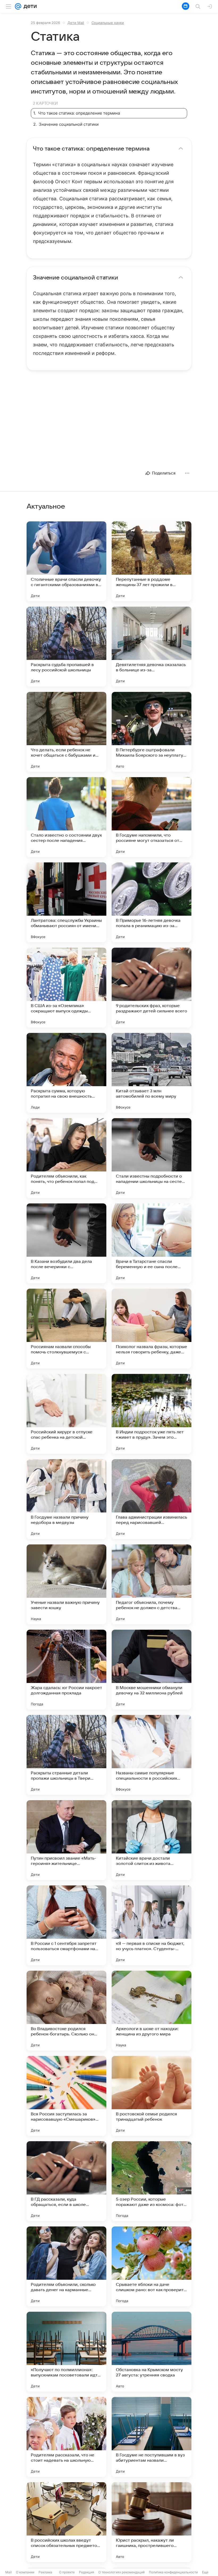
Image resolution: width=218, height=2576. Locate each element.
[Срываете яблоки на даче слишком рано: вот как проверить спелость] (152, 2266)
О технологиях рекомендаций (121, 2572)
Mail (9, 2572)
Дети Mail (76, 23)
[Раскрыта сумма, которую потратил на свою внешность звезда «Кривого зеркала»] (66, 1073)
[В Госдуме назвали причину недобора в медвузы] (66, 1499)
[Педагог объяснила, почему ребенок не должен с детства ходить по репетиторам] (152, 1584)
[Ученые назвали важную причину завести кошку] (66, 1584)
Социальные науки (108, 23)
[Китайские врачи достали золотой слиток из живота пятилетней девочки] (152, 1840)
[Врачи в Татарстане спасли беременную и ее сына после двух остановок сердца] (152, 1243)
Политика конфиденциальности (173, 2572)
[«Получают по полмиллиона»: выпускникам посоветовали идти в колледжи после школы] (66, 2352)
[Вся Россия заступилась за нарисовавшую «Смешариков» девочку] (66, 2096)
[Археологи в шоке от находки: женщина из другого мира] (152, 2011)
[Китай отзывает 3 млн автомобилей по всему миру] (152, 1073)
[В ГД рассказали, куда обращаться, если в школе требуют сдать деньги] (66, 2181)
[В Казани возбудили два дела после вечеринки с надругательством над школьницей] (66, 1243)
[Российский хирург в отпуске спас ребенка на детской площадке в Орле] (66, 1414)
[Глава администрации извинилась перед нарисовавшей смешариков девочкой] (152, 1499)
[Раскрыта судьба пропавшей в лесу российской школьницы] (66, 647)
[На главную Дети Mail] (29, 6)
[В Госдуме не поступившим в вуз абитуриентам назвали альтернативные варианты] (152, 2437)
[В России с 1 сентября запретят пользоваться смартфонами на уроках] (66, 1925)
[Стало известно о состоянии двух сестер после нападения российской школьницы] (66, 817)
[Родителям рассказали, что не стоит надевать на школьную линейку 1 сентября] (66, 2437)
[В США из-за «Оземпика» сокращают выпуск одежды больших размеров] (66, 988)
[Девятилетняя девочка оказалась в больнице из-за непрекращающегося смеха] (152, 647)
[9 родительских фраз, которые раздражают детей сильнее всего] (152, 988)
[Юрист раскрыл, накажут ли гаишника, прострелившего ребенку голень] (152, 2522)
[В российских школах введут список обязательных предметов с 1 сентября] (66, 2522)
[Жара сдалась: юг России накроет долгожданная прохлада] (66, 1670)
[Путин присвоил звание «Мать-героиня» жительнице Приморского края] (66, 1840)
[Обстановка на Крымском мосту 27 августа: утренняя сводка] (152, 2352)
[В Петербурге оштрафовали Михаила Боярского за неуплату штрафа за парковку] (152, 732)
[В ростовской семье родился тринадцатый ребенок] (152, 2096)
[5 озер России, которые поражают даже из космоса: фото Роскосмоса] (152, 2181)
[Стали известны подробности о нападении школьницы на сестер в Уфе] (152, 1158)
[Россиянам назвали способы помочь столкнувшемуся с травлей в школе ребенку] (66, 1329)
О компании (25, 2572)
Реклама (45, 2572)
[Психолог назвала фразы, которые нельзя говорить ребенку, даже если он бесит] (152, 1329)
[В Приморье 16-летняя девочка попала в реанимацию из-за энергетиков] (152, 902)
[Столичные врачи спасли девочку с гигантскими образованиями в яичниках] (66, 561)
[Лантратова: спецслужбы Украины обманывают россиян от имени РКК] (66, 902)
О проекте (67, 2572)
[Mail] (18, 6)
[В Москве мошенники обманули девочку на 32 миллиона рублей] (152, 1670)
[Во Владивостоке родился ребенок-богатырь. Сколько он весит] (66, 2011)
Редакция (87, 2572)
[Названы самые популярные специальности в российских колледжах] (152, 1755)
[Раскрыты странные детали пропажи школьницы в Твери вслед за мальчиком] (66, 1755)
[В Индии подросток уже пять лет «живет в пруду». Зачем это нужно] (152, 1414)
